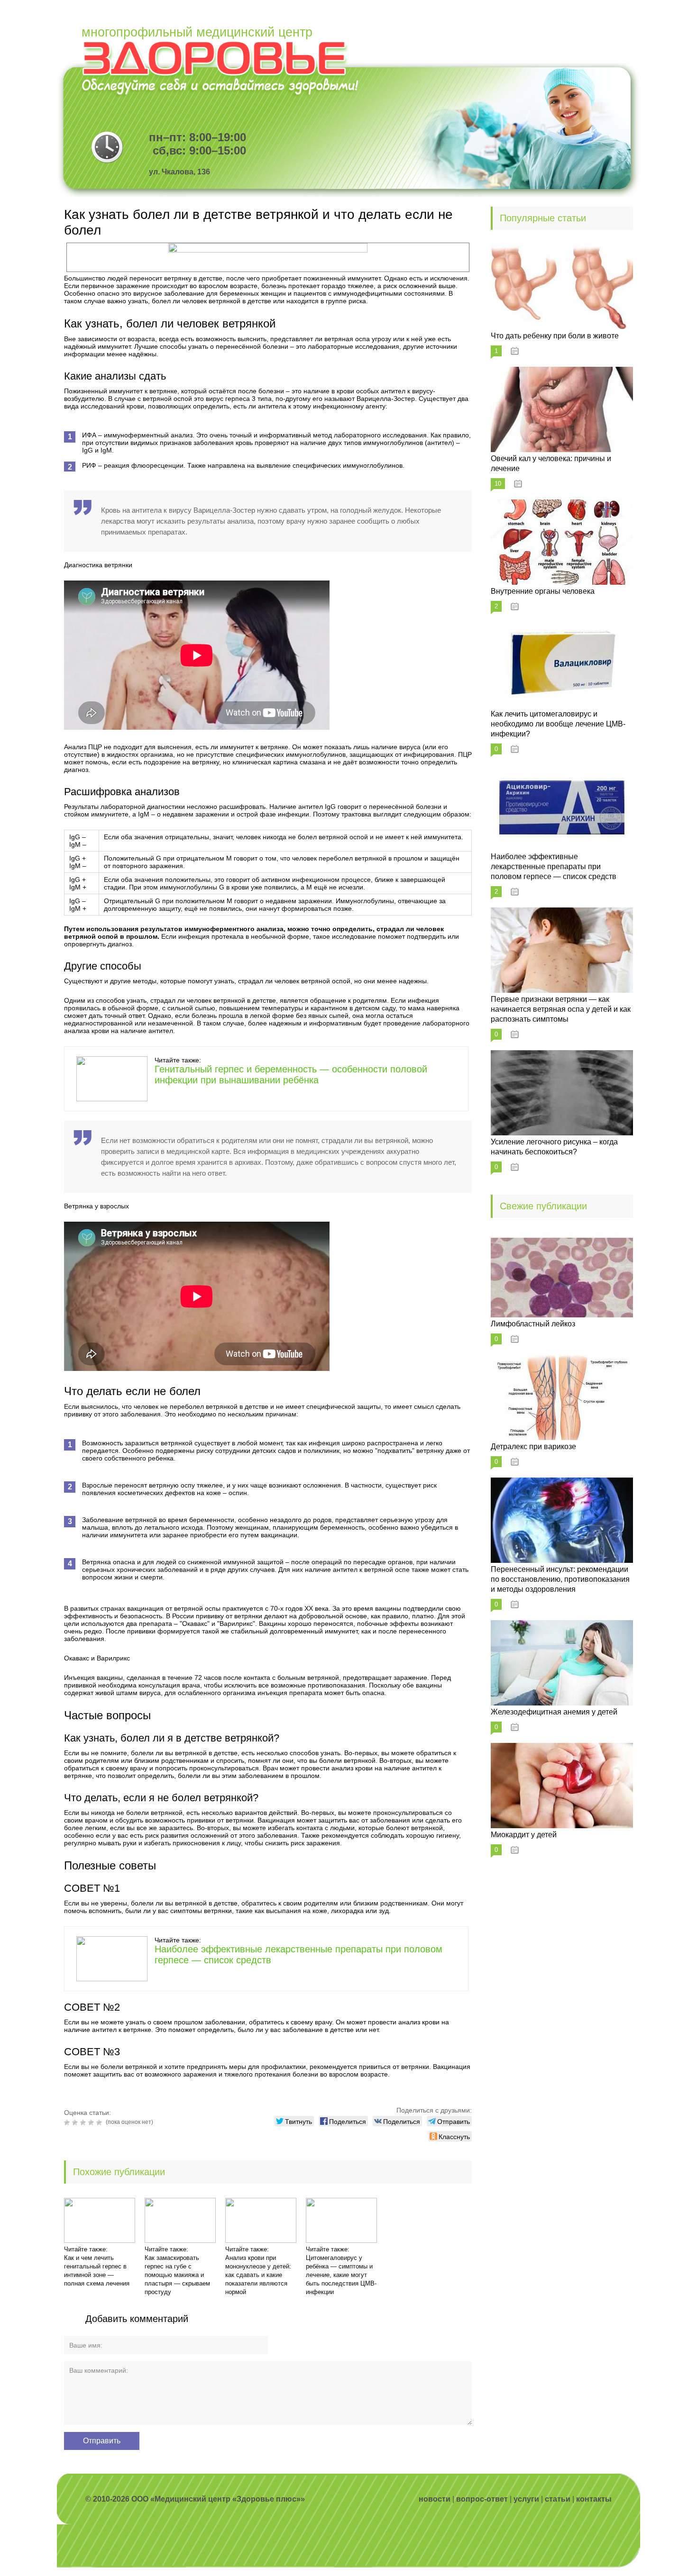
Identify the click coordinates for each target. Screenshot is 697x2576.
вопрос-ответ (482, 2499)
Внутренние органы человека (543, 591)
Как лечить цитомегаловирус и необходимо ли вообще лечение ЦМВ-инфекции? (558, 724)
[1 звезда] (68, 2122)
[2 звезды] (76, 2122)
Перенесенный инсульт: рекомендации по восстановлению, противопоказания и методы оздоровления (560, 1579)
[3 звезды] (84, 2122)
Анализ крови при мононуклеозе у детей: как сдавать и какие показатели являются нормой (258, 2275)
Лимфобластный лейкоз (533, 1324)
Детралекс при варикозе (533, 1447)
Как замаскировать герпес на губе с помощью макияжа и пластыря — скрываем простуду (177, 2275)
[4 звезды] (92, 2122)
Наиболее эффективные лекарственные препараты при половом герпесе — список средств (554, 866)
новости (435, 2499)
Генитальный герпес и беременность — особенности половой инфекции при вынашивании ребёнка (291, 1075)
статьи (558, 2499)
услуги (526, 2499)
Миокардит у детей (524, 1835)
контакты (594, 2499)
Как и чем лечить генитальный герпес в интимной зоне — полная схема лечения (97, 2271)
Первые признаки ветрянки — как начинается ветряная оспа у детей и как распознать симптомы (561, 1009)
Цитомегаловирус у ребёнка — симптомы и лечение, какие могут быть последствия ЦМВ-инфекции (341, 2275)
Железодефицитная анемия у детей (554, 1712)
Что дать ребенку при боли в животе (555, 336)
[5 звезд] (100, 2122)
